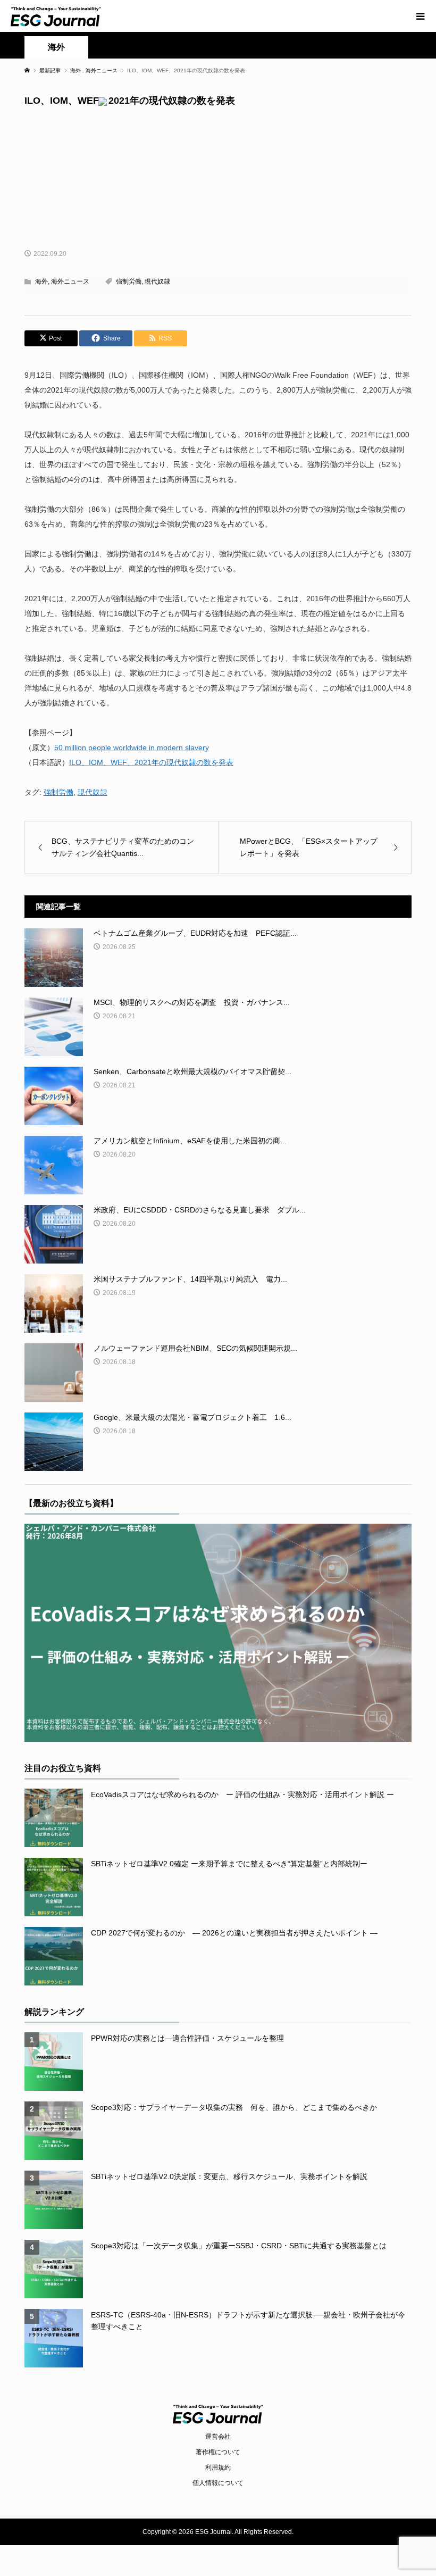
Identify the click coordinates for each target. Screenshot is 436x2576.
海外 (56, 47)
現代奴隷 (157, 281)
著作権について (218, 2452)
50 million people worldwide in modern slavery (132, 747)
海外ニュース (70, 281)
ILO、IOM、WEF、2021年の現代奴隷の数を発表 (151, 762)
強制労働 (129, 281)
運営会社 (218, 2437)
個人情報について (218, 2483)
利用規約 (218, 2467)
